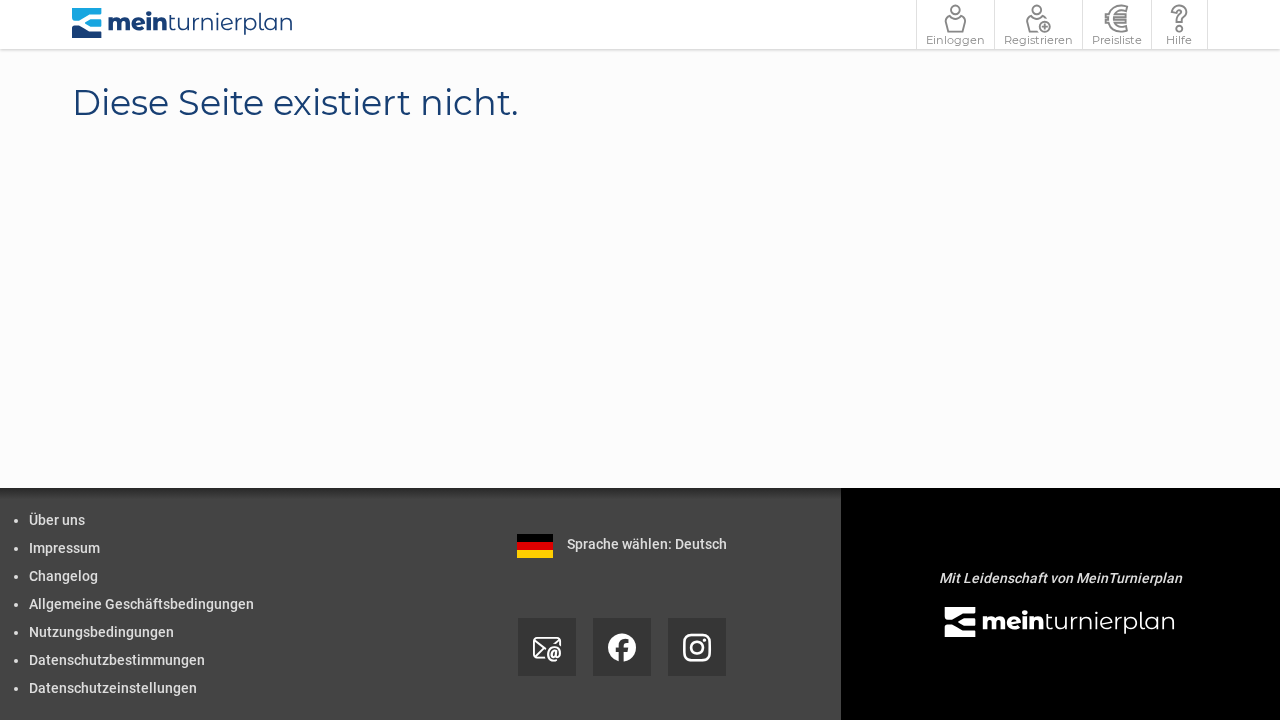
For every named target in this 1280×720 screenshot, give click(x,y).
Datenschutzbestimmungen (117, 660)
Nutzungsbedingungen (101, 632)
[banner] (183, 24)
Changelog (63, 576)
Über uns (57, 520)
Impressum (64, 548)
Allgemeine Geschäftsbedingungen (141, 604)
